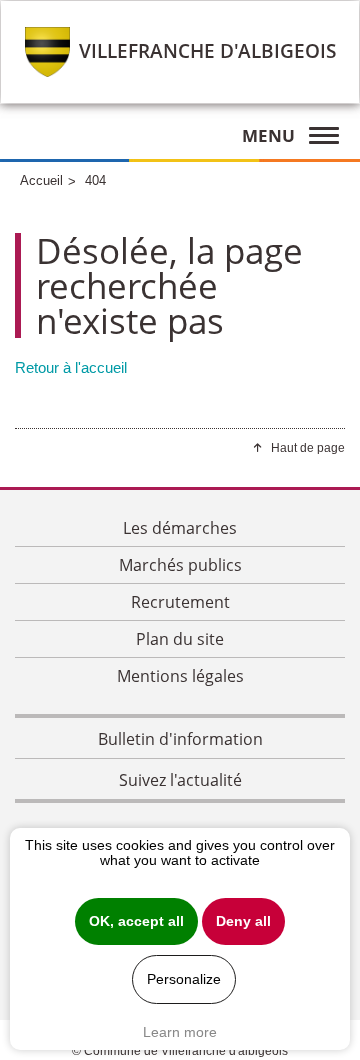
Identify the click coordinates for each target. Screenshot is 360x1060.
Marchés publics (180, 565)
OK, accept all (136, 921)
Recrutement (180, 602)
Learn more (180, 1032)
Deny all (243, 921)
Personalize (184, 979)
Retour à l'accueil (71, 367)
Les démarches (180, 528)
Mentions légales (180, 676)
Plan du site (180, 639)
